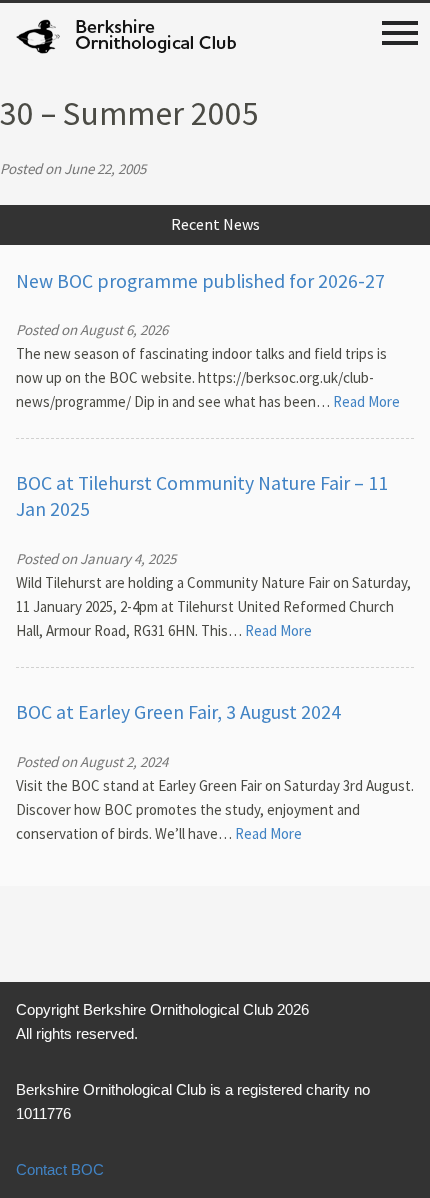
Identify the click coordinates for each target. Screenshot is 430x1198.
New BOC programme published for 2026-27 (200, 281)
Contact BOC (60, 1169)
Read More (366, 401)
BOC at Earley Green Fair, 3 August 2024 (178, 712)
